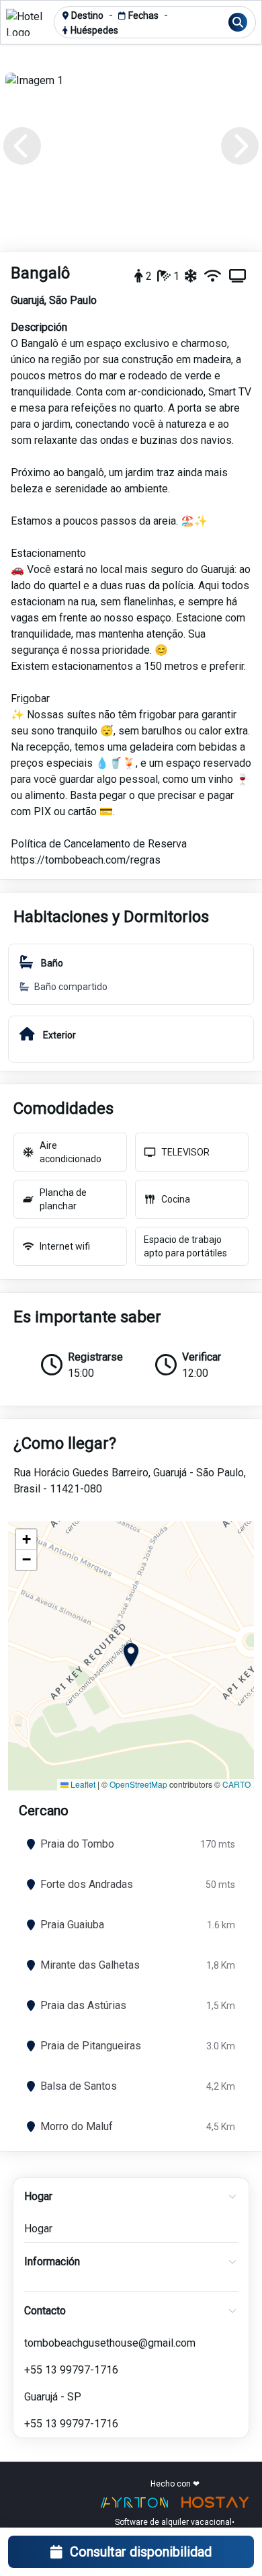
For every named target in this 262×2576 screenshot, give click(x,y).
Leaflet (82, 1784)
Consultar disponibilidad (141, 2552)
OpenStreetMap (138, 1784)
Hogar (38, 2229)
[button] (131, 1656)
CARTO (236, 1784)
